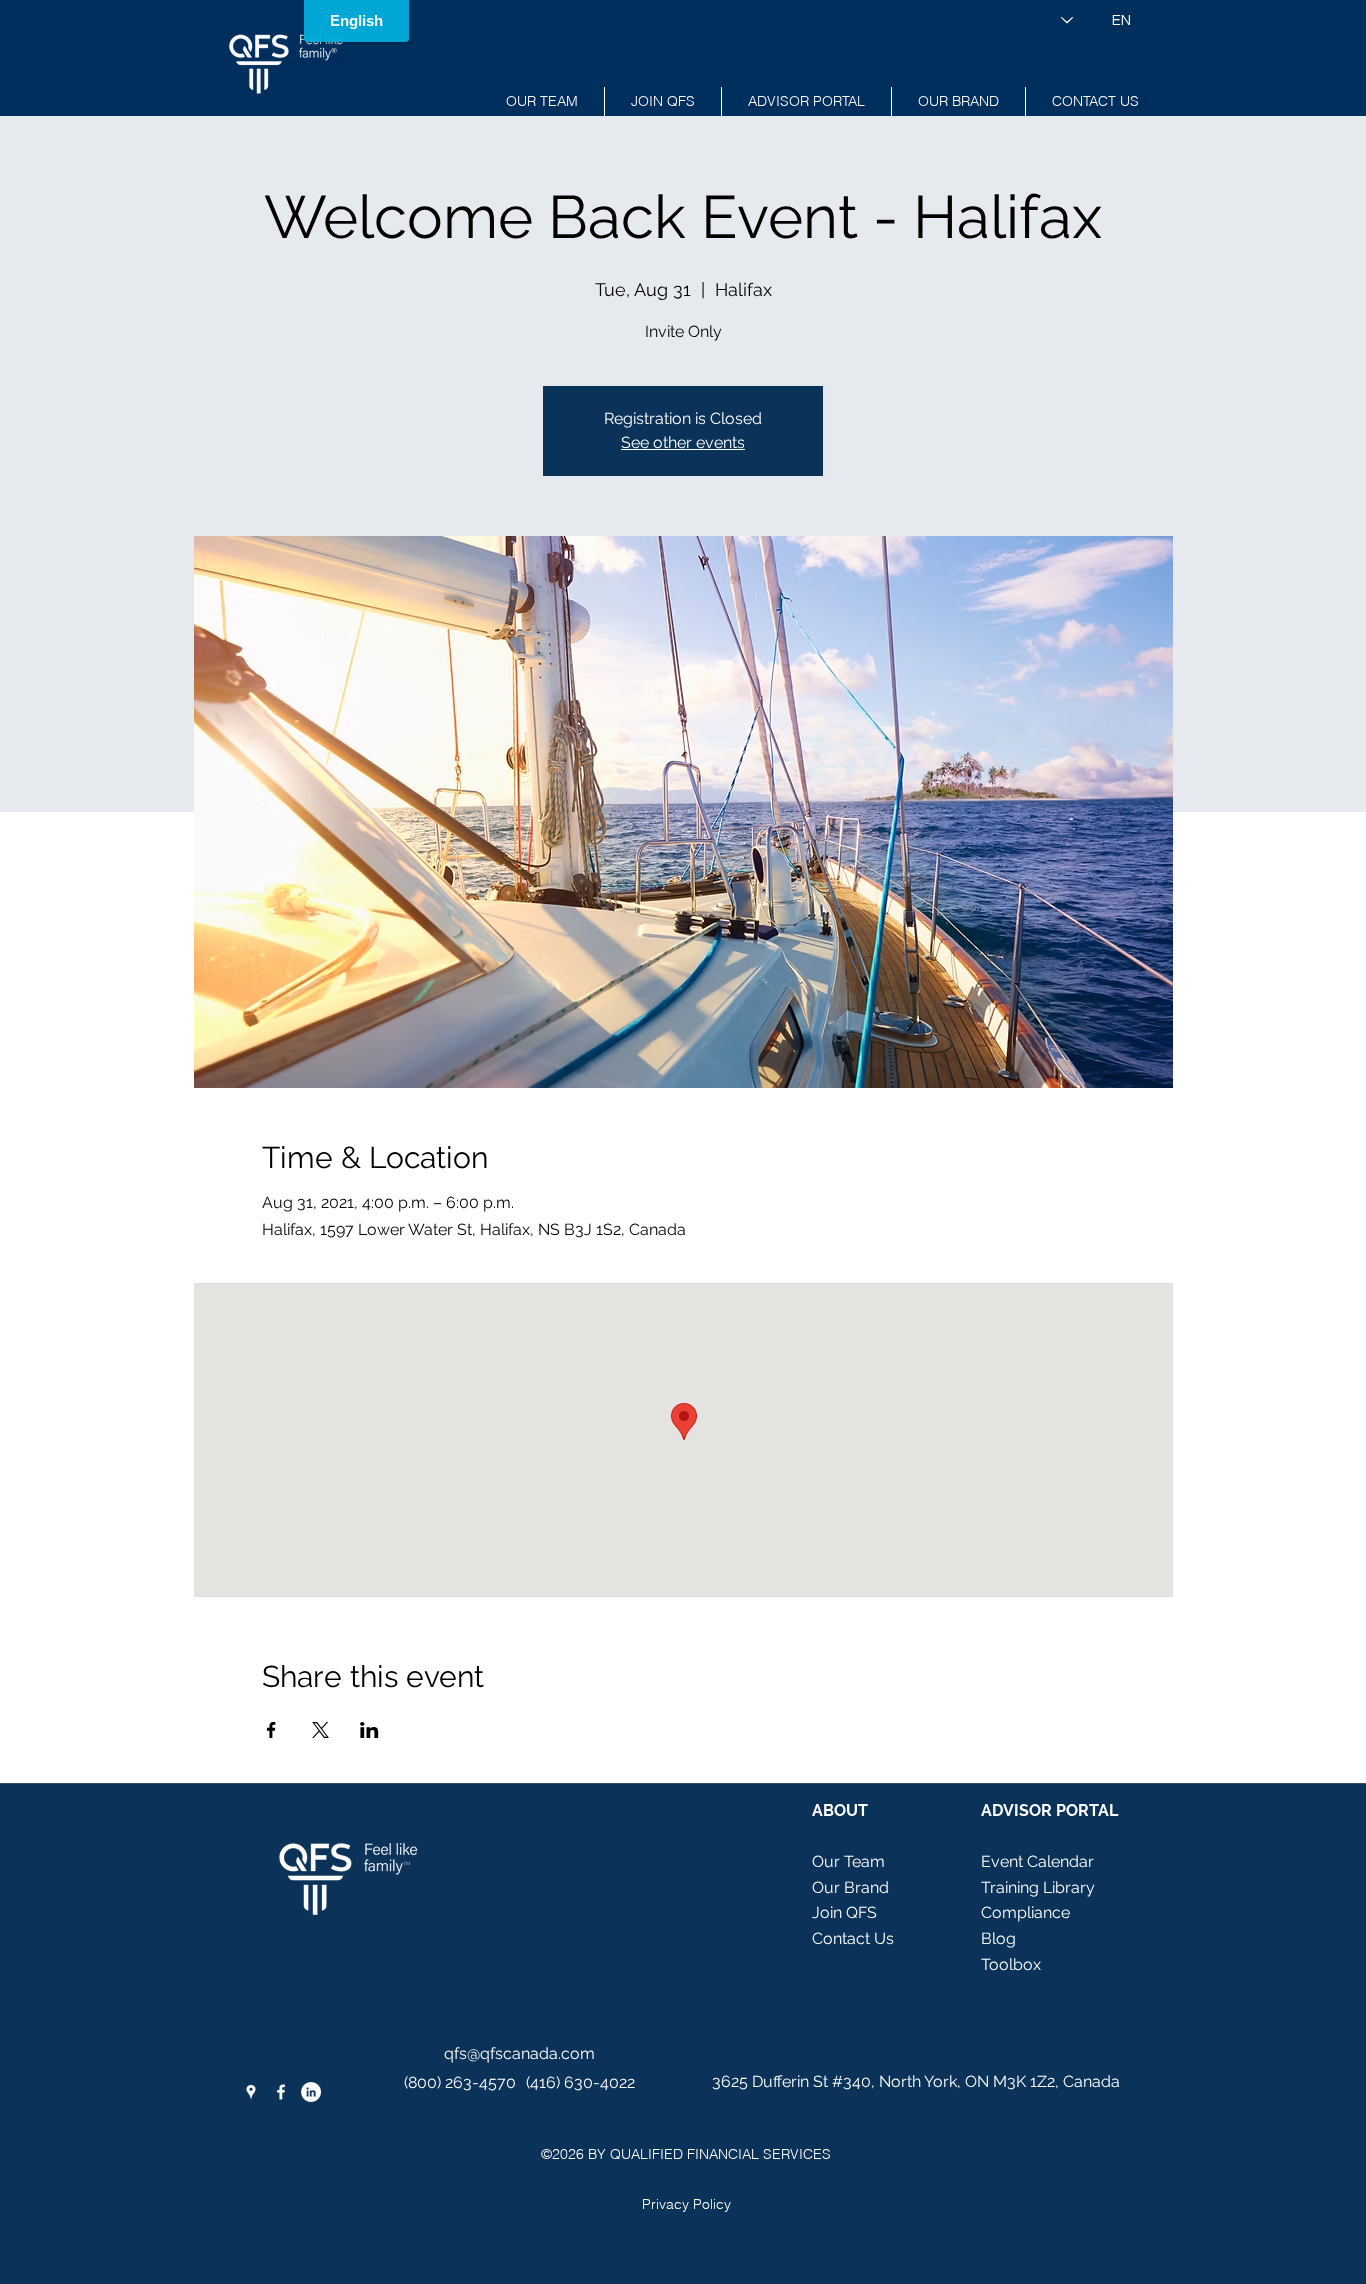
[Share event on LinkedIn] (369, 1730)
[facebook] (281, 2092)
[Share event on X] (320, 1730)
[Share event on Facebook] (271, 1730)
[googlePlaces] (251, 2092)
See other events (683, 442)
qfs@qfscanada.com (519, 2053)
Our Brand (850, 1887)
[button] (806, 101)
